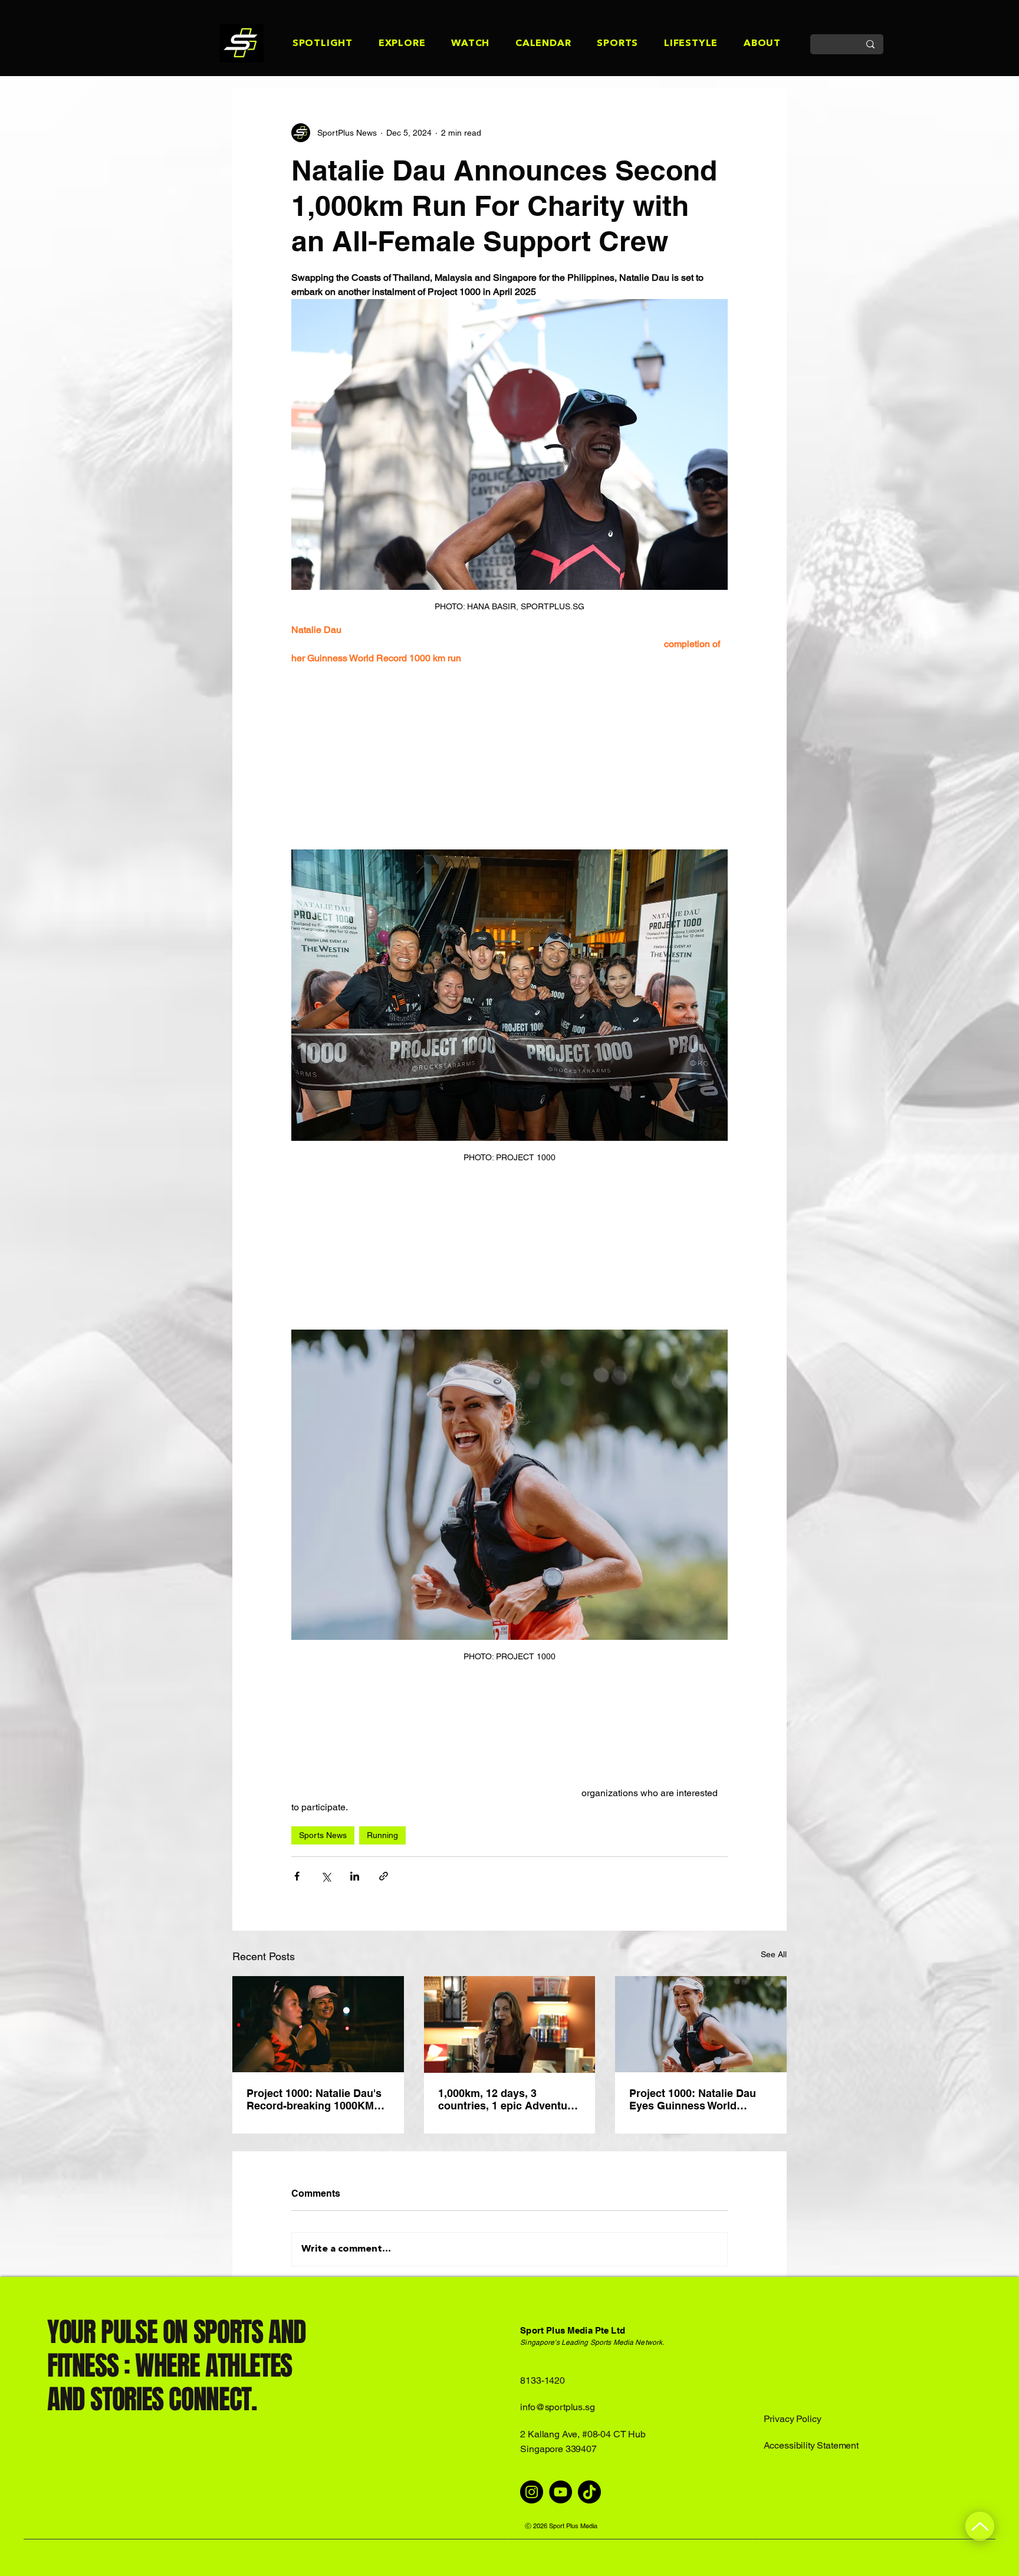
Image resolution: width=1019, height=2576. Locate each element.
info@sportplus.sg (557, 2407)
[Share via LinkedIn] (355, 1876)
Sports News (323, 1835)
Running (382, 1835)
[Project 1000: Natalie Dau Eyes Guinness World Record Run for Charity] (701, 2024)
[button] (310, 44)
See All (774, 1954)
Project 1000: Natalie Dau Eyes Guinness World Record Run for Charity (693, 2099)
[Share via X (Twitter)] (326, 1876)
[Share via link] (384, 1876)
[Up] (980, 2526)
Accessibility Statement (811, 2445)
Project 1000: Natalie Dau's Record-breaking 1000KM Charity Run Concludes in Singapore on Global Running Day (314, 2099)
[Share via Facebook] (297, 1876)
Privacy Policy (793, 2419)
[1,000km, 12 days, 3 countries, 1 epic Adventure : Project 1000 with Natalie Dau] (510, 2024)
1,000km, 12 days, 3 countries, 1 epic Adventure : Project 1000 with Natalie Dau (508, 2099)
